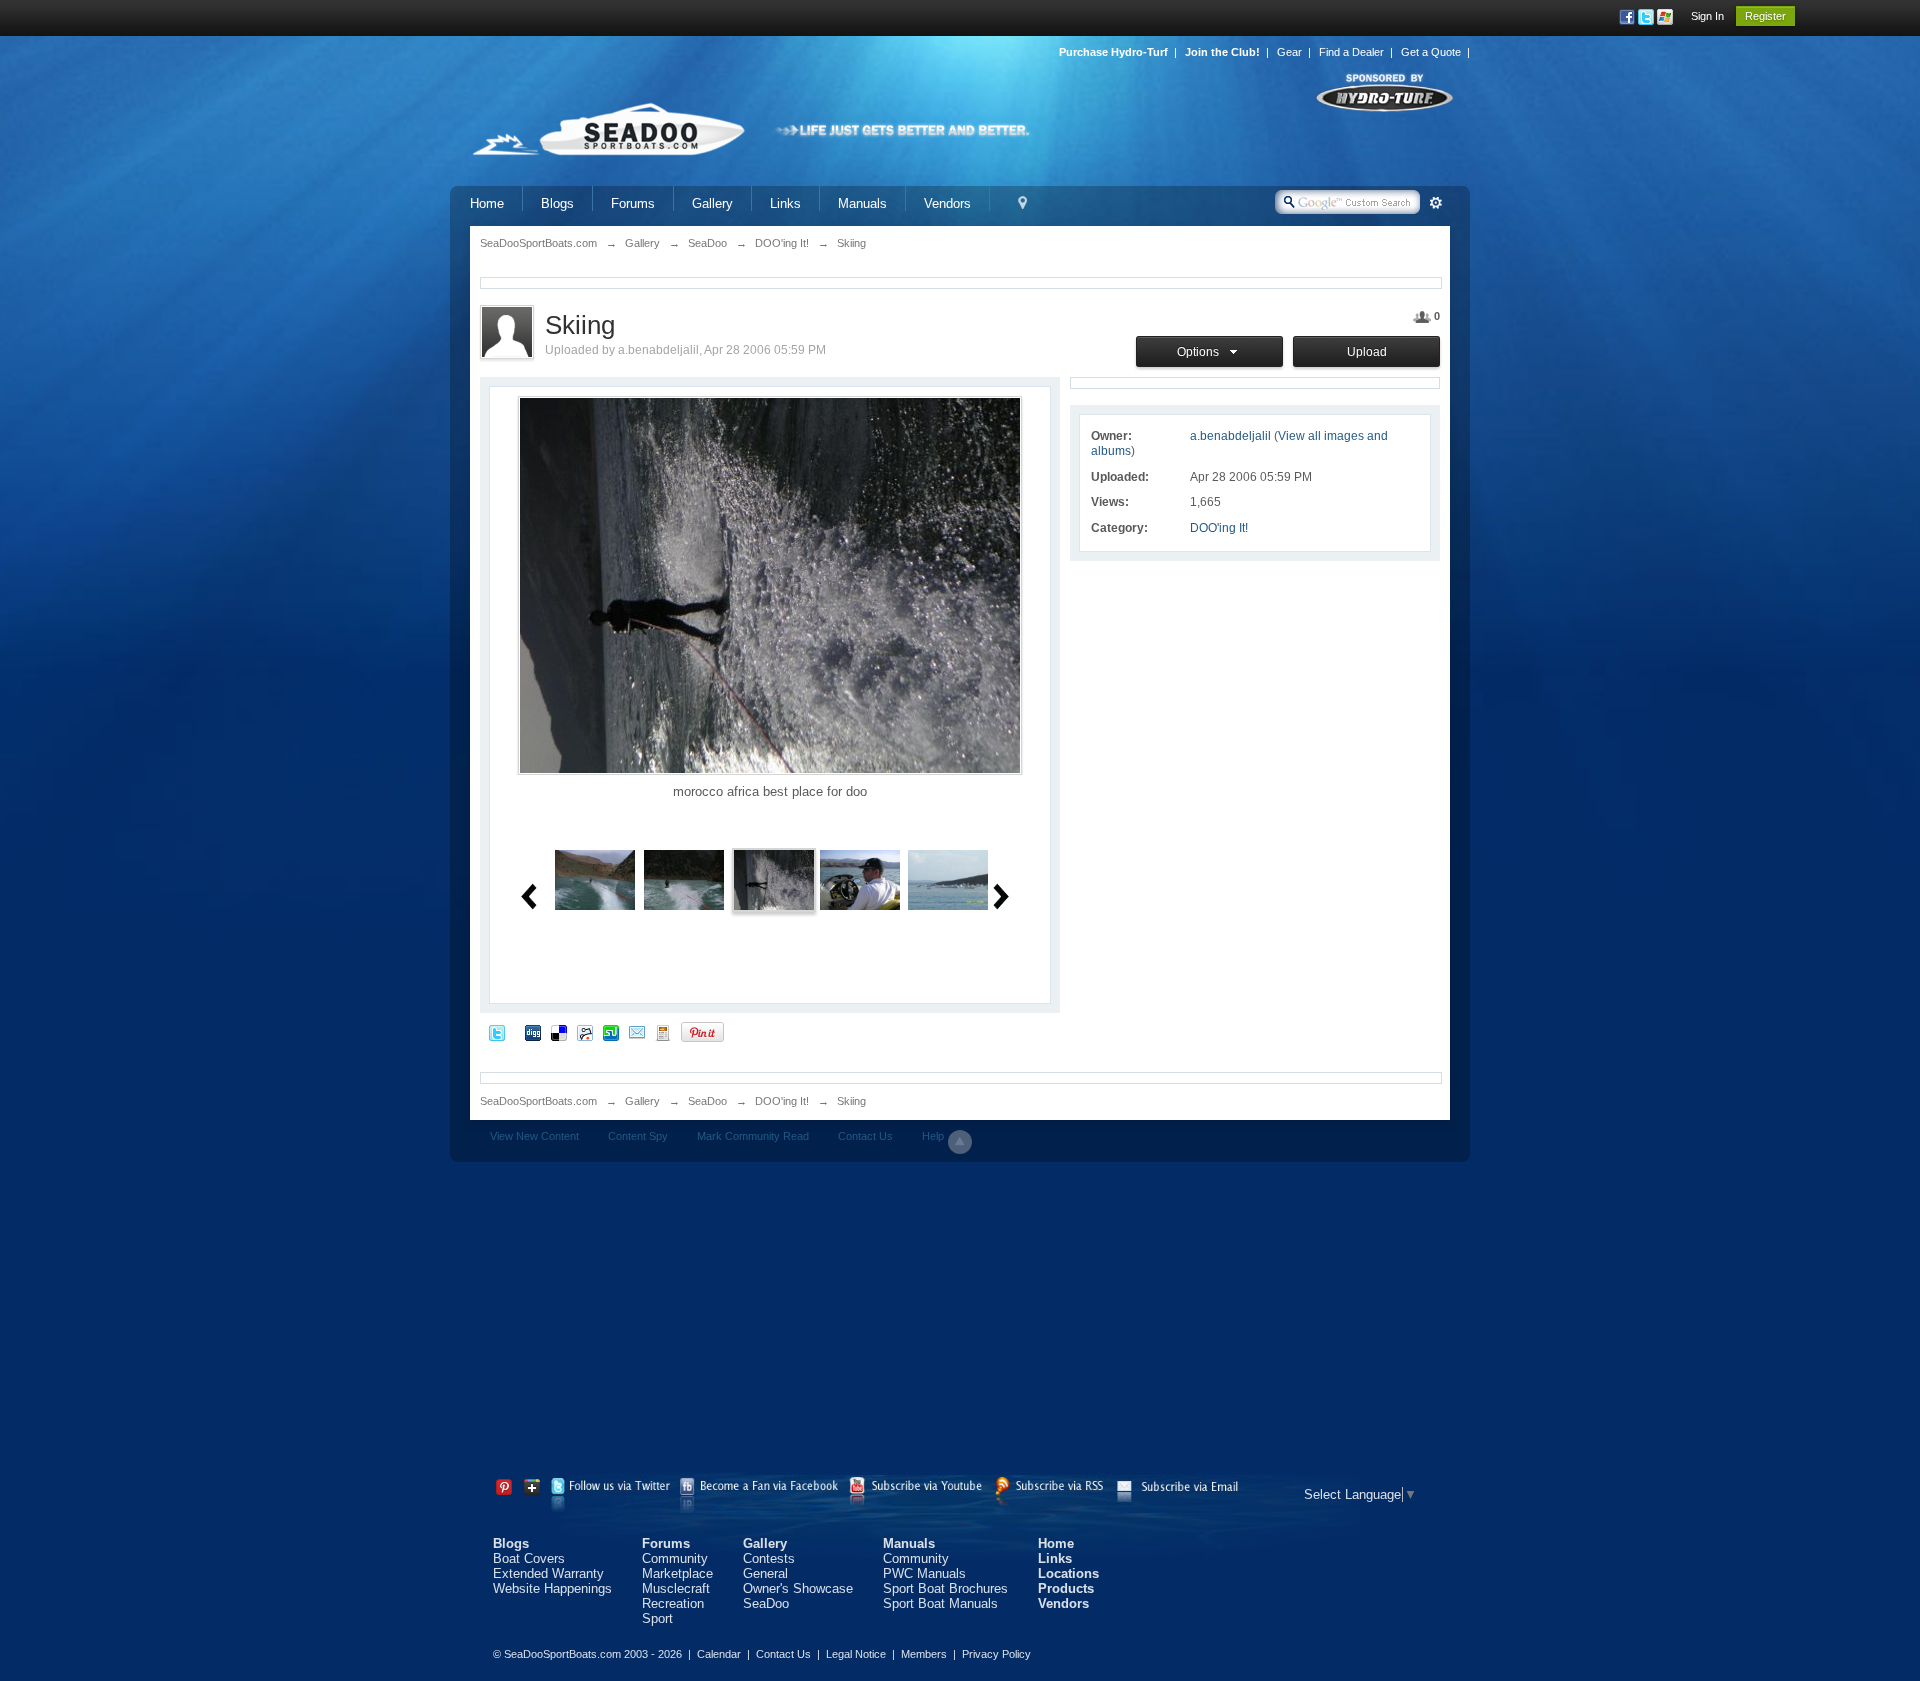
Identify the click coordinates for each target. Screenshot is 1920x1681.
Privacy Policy (996, 1654)
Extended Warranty (548, 1573)
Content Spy (638, 1136)
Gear (1289, 52)
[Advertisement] (960, 1322)
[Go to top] (960, 1142)
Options (1201, 352)
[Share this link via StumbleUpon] (611, 1031)
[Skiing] (774, 878)
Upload (1367, 352)
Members (924, 1654)
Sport (657, 1618)
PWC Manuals (924, 1573)
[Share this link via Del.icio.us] (559, 1031)
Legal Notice (856, 1654)
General (765, 1573)
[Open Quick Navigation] (1022, 203)
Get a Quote (1431, 52)
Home (487, 203)
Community (675, 1558)
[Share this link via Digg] (533, 1031)
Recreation (673, 1603)
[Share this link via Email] (637, 1031)
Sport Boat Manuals (940, 1603)
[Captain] (860, 878)
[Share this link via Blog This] (663, 1031)
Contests (769, 1558)
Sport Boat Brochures (945, 1588)
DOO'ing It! (1219, 528)
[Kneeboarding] (595, 878)
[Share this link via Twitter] (497, 1031)
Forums (633, 203)
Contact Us (865, 1136)
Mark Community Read (753, 1136)
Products (1066, 1588)
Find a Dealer (1351, 52)
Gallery (712, 203)
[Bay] (948, 878)
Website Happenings (552, 1588)
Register (1765, 16)
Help (933, 1136)
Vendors (947, 203)
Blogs (557, 203)
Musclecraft (676, 1588)
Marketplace (677, 1573)
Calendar (719, 1654)
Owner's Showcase (798, 1588)
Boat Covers (529, 1558)
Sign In (1707, 16)
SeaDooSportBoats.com (538, 1101)
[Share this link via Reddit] (585, 1031)
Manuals (862, 203)
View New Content (534, 1136)
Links (785, 203)
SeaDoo (707, 1101)
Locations (1068, 1573)
